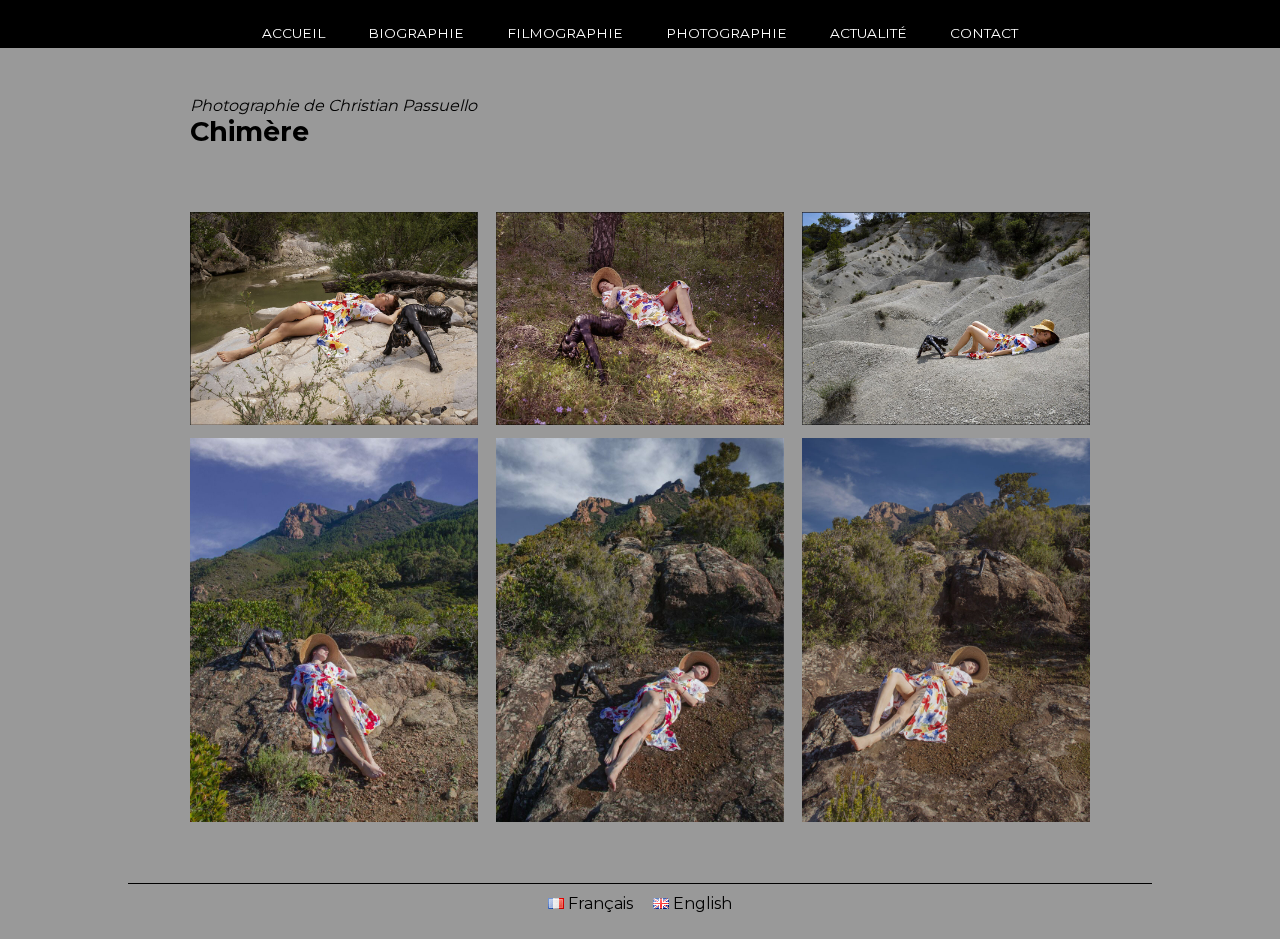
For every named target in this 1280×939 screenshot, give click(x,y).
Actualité (868, 33)
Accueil (293, 33)
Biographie (416, 33)
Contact (984, 33)
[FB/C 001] (334, 320)
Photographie (726, 33)
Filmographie (565, 33)
